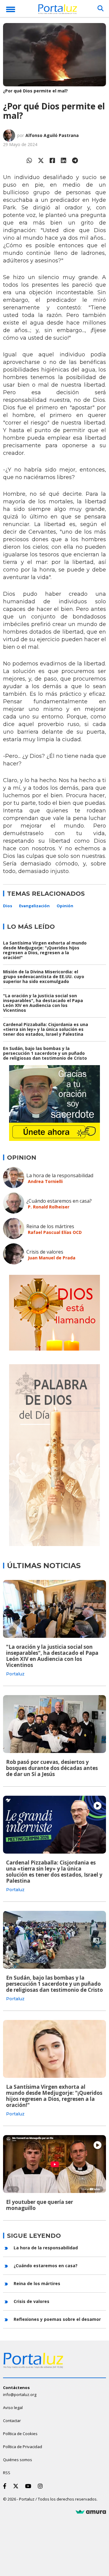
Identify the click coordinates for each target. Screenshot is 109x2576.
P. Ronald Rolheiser (49, 1207)
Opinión (65, 906)
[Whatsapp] (29, 160)
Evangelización (34, 906)
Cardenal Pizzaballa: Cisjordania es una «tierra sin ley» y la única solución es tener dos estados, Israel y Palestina (46, 1029)
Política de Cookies (20, 2434)
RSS (7, 2473)
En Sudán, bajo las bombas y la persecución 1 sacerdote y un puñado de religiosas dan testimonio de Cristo (45, 1053)
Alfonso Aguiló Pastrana (52, 135)
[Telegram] (75, 160)
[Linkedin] (64, 160)
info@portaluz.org (20, 2394)
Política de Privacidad (23, 2447)
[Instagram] (41, 2486)
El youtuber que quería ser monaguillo (40, 2205)
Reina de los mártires (50, 1226)
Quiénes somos (18, 2460)
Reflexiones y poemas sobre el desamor (57, 2319)
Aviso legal (13, 2408)
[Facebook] (52, 160)
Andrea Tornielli (45, 1181)
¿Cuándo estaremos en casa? (59, 1201)
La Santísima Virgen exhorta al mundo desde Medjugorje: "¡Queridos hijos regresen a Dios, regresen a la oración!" (45, 950)
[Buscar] (101, 8)
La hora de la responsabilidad (60, 1175)
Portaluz (15, 1674)
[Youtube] (29, 2486)
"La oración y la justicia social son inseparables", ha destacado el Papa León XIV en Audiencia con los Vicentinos (43, 1003)
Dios (8, 906)
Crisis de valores (45, 1252)
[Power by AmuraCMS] (91, 2512)
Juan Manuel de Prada (52, 1258)
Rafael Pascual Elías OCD (55, 1232)
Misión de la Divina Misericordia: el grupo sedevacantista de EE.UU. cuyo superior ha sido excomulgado (44, 976)
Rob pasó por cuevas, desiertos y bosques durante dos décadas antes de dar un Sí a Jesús (52, 1768)
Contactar (12, 2421)
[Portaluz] (58, 10)
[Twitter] (41, 160)
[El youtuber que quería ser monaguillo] (54, 2164)
